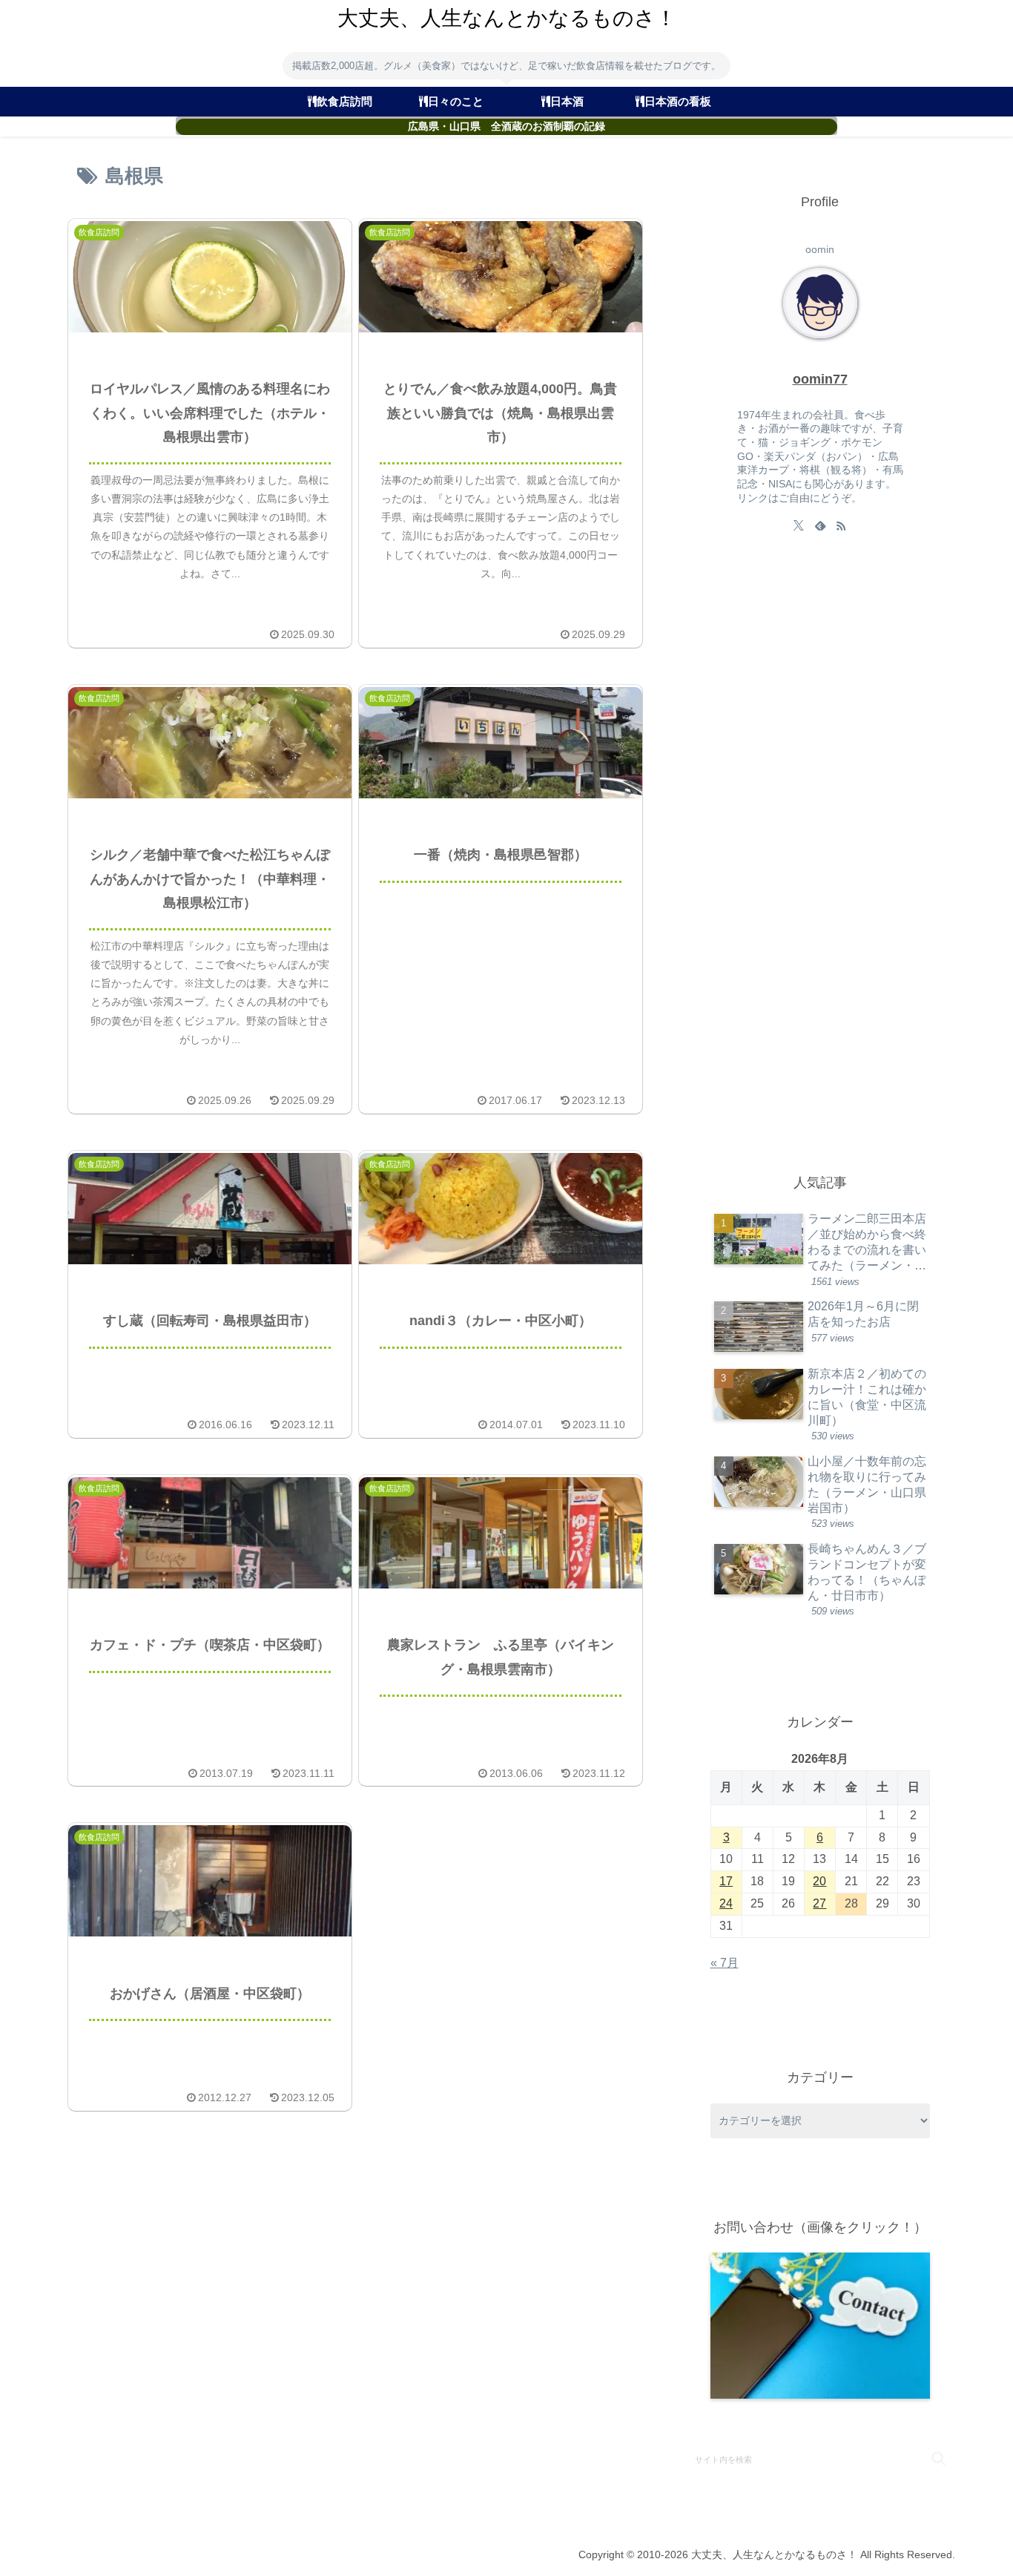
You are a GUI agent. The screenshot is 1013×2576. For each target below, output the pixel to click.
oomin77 (820, 379)
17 (726, 1881)
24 (726, 1903)
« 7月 (725, 1963)
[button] (938, 2458)
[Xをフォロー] (799, 525)
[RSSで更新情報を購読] (841, 525)
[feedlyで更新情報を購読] (820, 525)
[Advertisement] (822, 857)
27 (819, 1903)
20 (819, 1881)
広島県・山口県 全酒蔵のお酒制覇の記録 (506, 126)
